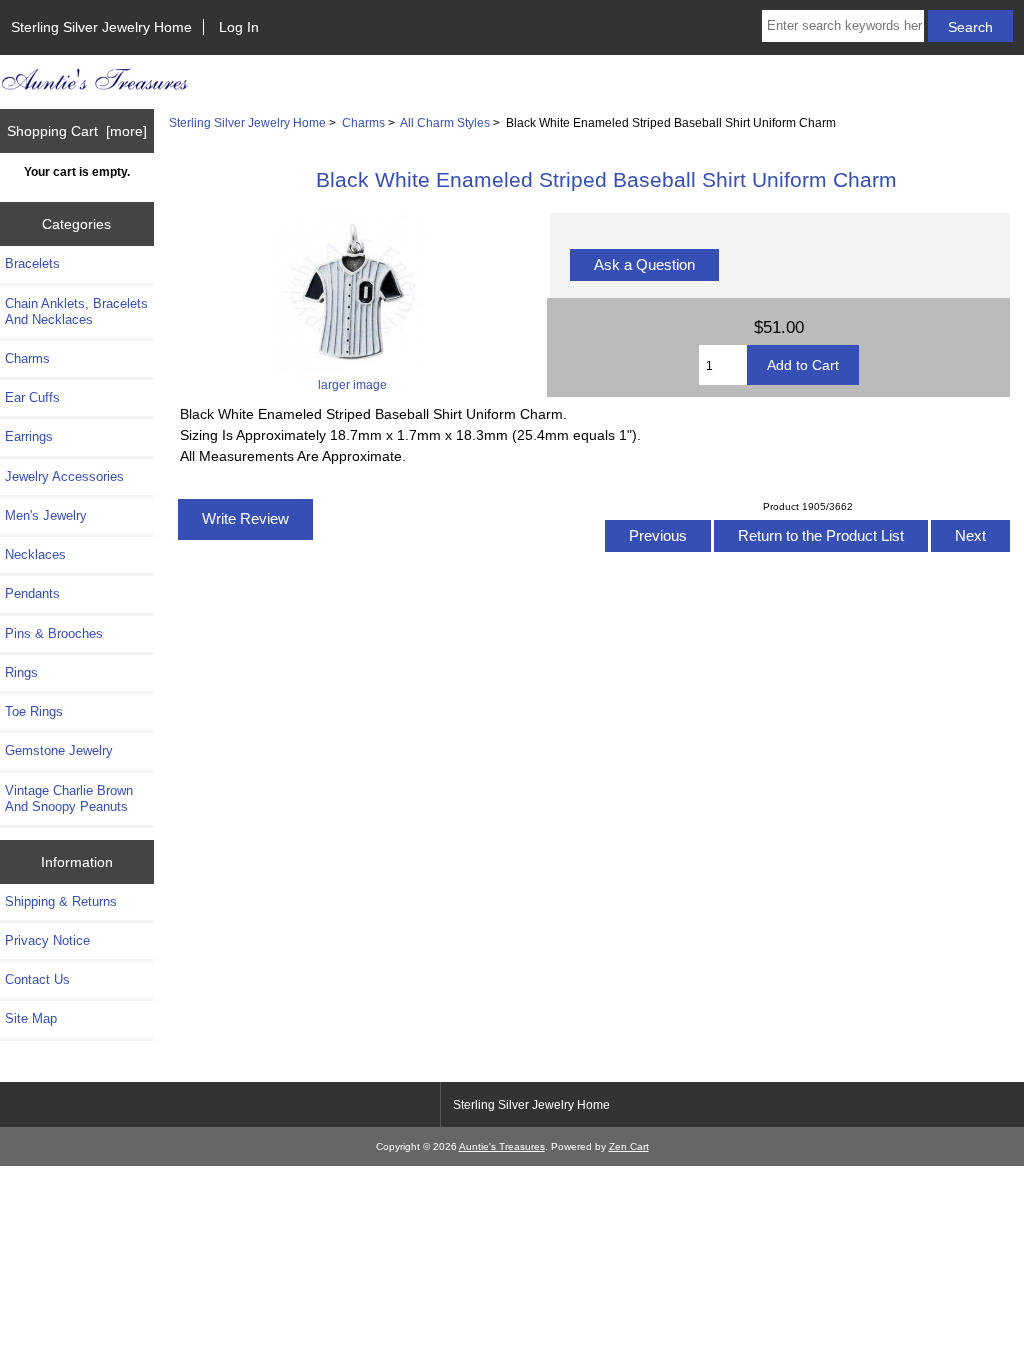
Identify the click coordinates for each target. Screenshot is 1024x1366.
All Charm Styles (445, 122)
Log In (239, 27)
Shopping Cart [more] (77, 131)
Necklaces (35, 554)
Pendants (32, 593)
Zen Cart (629, 1146)
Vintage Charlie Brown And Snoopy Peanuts (69, 798)
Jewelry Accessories (64, 476)
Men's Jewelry (46, 515)
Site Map (31, 1018)
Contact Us (37, 979)
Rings (21, 672)
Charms (363, 122)
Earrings (29, 436)
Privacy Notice (47, 940)
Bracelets (32, 263)
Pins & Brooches (54, 633)
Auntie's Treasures (502, 1146)
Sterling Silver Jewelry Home (101, 27)
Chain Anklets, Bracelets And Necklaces (76, 311)
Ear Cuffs (32, 397)
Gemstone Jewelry (59, 750)
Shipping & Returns (61, 901)
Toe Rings (34, 711)
